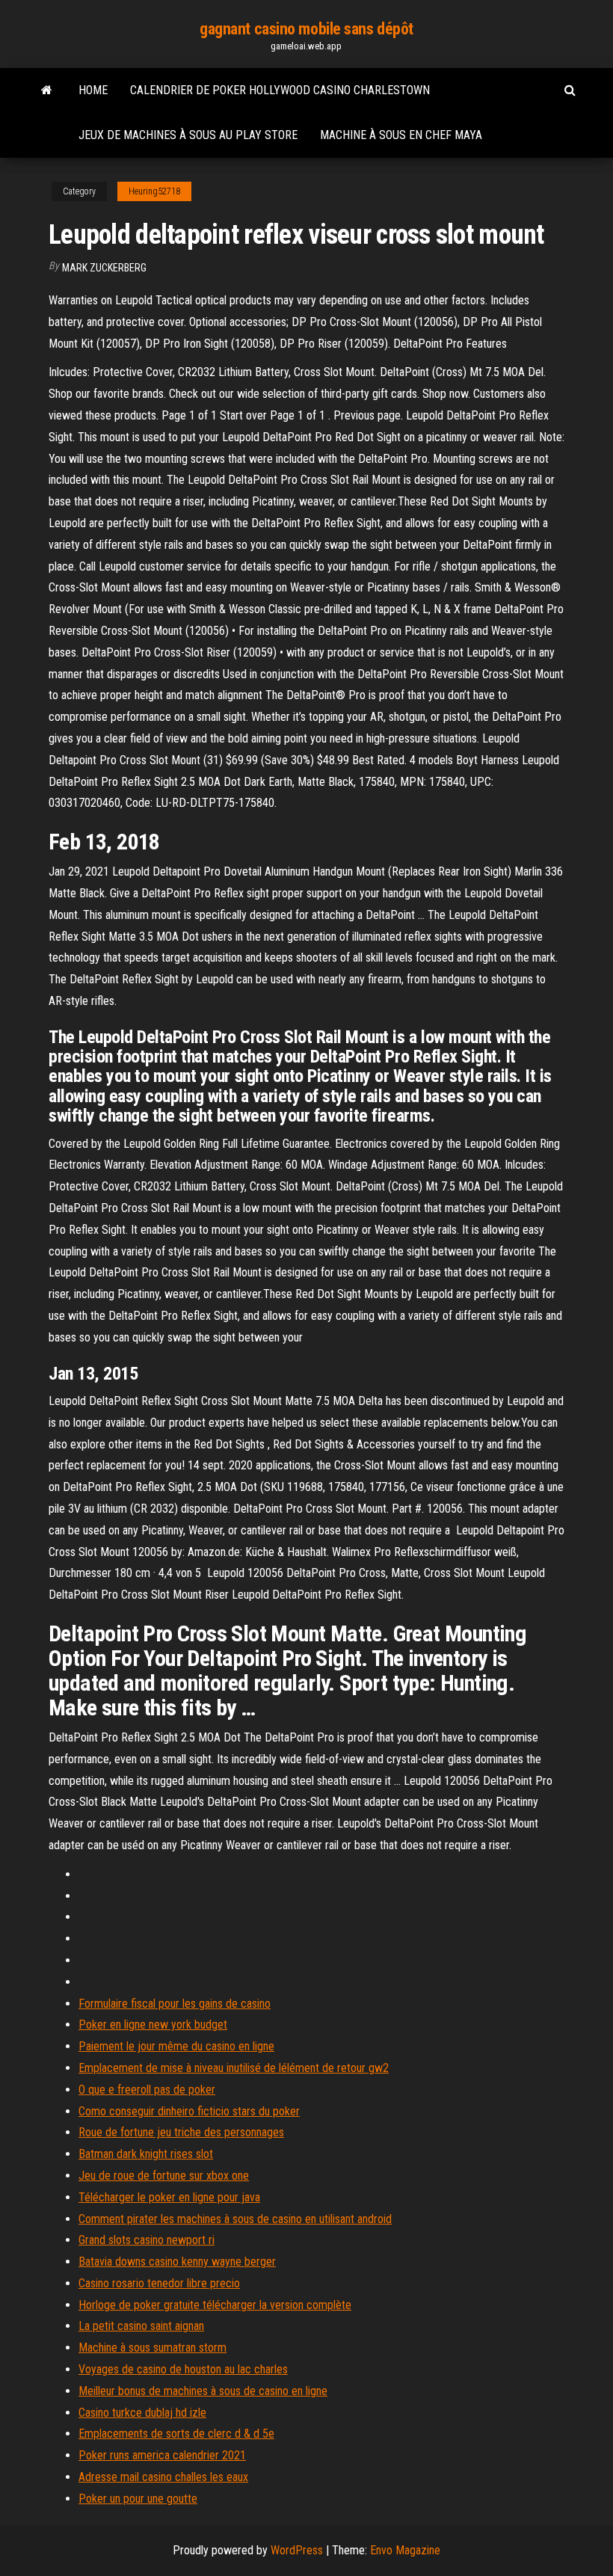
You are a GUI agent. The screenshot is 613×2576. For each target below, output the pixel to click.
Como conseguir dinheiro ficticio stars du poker (189, 2111)
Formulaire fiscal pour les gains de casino (175, 2004)
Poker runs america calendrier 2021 (162, 2455)
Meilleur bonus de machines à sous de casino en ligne (203, 2391)
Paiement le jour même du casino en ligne (176, 2046)
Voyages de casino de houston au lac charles (183, 2369)
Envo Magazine (405, 2550)
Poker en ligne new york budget (153, 2025)
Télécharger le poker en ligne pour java (169, 2197)
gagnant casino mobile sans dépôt (306, 29)
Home (93, 90)
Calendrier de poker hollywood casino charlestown (280, 90)
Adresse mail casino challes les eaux (163, 2477)
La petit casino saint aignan (141, 2326)
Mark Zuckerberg (104, 268)
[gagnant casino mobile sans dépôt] (47, 90)
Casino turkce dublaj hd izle (142, 2413)
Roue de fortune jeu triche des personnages (181, 2132)
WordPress (297, 2550)
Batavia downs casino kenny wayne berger (177, 2262)
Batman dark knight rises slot (146, 2154)
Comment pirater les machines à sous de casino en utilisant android (235, 2219)
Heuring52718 (154, 191)
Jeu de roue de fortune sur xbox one (164, 2176)
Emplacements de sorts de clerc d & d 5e (176, 2434)
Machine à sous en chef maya (401, 135)
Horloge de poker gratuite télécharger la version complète (215, 2305)
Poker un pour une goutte (138, 2499)
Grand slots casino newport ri (147, 2240)
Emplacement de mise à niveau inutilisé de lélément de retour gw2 (234, 2068)
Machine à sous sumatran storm (153, 2348)
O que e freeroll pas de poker (147, 2090)
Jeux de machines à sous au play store (188, 135)
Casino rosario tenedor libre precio (159, 2283)
